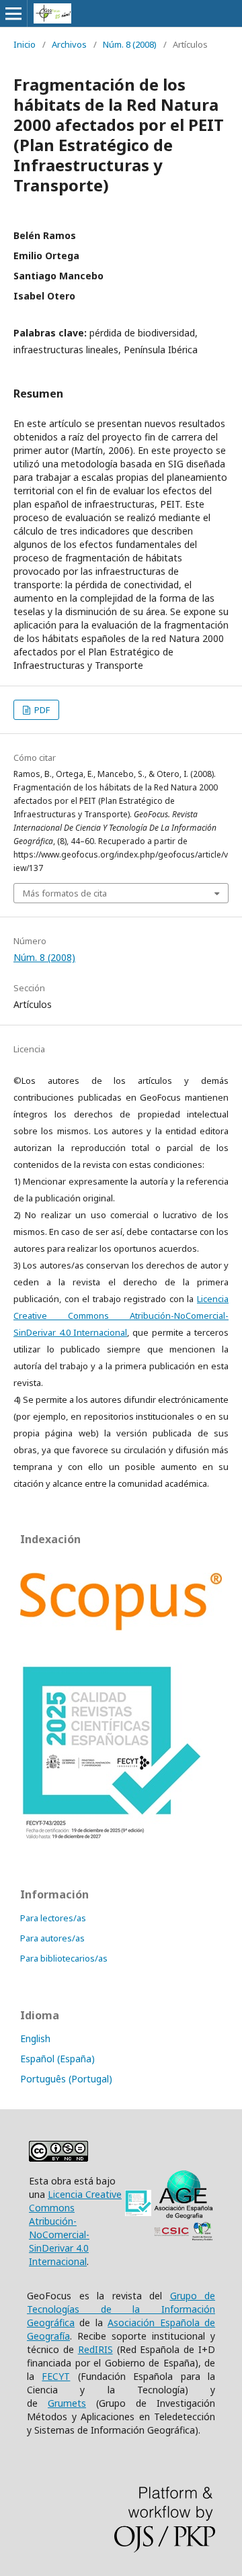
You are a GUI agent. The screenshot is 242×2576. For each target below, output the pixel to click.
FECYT (56, 2376)
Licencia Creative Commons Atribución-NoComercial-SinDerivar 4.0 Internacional (121, 1316)
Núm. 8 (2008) (130, 44)
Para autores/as (52, 1938)
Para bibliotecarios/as (64, 1958)
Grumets (67, 2403)
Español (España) (57, 2059)
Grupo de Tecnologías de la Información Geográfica (121, 2309)
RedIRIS (95, 2349)
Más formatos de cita (65, 893)
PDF (41, 710)
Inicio (25, 44)
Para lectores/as (53, 1918)
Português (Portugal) (66, 2079)
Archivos (69, 44)
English (35, 2038)
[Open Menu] (13, 13)
